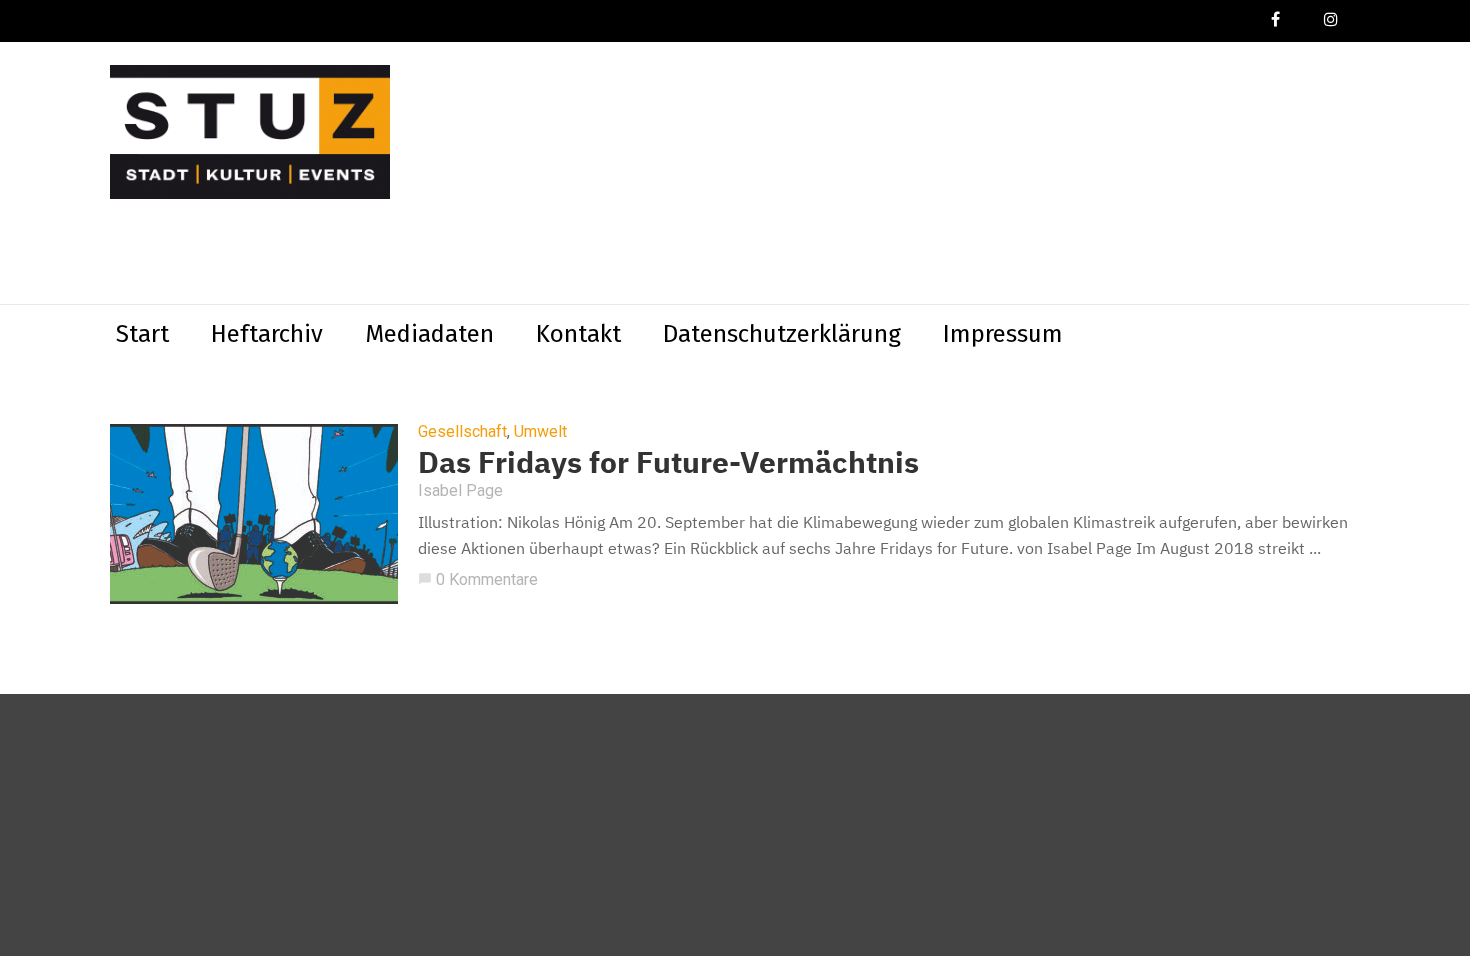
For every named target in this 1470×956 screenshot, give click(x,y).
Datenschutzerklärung (782, 334)
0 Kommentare (478, 579)
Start (142, 334)
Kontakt (578, 334)
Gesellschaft (462, 432)
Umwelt (540, 432)
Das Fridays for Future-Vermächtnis (668, 461)
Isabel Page (460, 490)
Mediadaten (429, 334)
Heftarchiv (267, 334)
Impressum (1003, 334)
